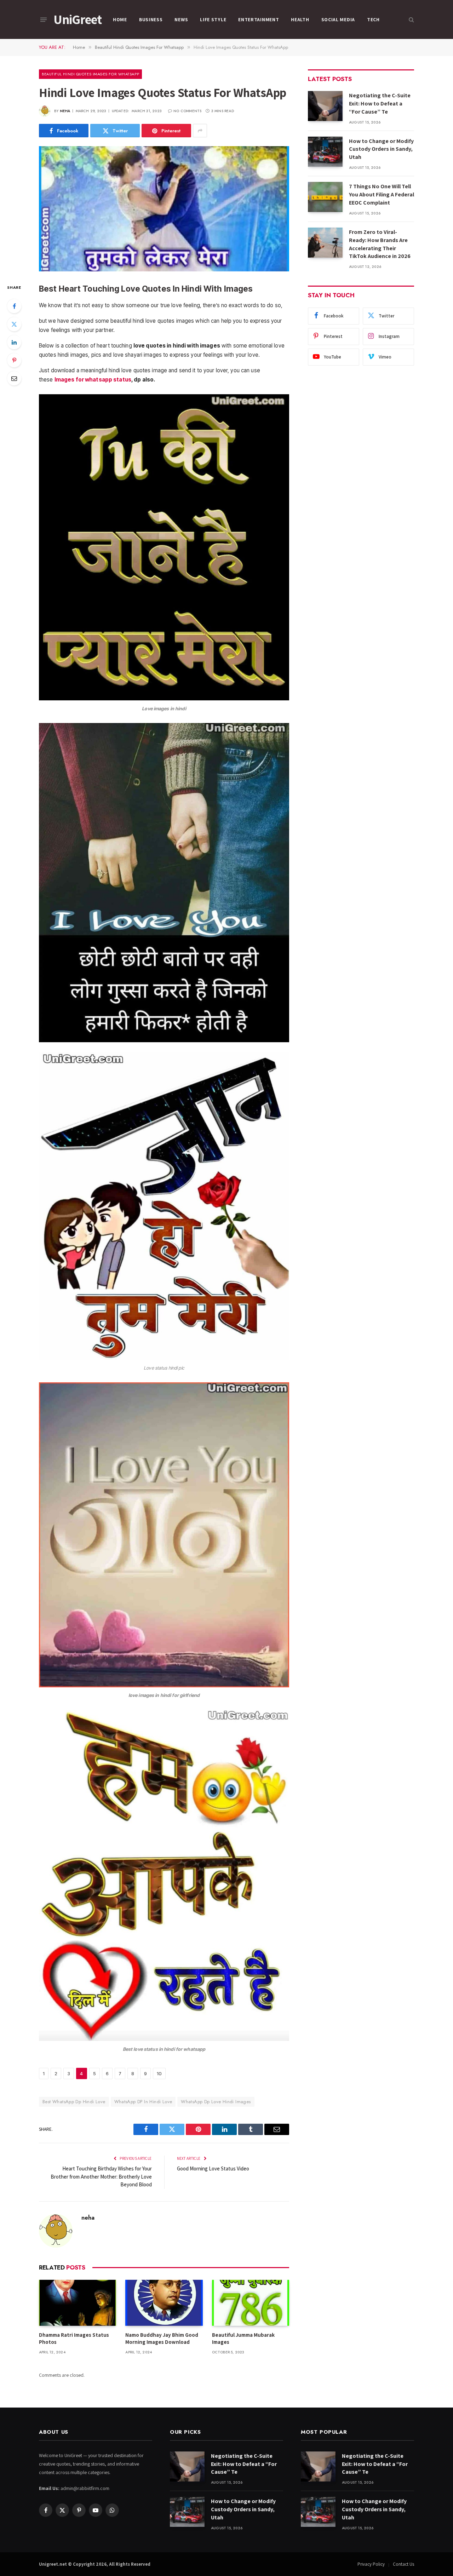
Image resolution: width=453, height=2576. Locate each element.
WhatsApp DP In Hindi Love (143, 2102)
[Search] (411, 20)
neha (65, 111)
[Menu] (44, 19)
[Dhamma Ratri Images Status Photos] (78, 2303)
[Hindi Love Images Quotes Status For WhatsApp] (164, 209)
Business (151, 19)
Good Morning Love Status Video (213, 2168)
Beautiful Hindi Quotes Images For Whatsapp (90, 74)
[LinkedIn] (14, 342)
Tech (373, 19)
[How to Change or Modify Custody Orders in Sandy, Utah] (325, 152)
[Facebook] (14, 306)
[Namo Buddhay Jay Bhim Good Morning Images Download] (164, 2303)
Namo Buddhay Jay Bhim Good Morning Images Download (162, 2338)
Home (120, 19)
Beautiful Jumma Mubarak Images (243, 2338)
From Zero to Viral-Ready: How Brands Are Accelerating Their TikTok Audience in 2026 (380, 244)
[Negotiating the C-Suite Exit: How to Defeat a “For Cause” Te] (325, 106)
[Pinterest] (14, 360)
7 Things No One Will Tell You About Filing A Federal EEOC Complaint (382, 194)
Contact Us (403, 2564)
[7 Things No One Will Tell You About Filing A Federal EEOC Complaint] (325, 197)
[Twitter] (14, 324)
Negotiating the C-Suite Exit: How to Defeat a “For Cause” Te (380, 104)
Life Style (213, 19)
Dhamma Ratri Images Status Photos (74, 2338)
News (181, 19)
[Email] (14, 378)
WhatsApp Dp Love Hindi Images (216, 2102)
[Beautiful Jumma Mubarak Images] (251, 2303)
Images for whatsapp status (93, 380)
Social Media (338, 19)
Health (300, 19)
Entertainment (259, 19)
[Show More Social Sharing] (200, 131)
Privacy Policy (371, 2564)
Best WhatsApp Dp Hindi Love (74, 2102)
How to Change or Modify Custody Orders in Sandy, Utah (381, 149)
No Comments (187, 111)
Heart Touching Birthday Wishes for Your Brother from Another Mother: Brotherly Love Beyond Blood (101, 2176)
